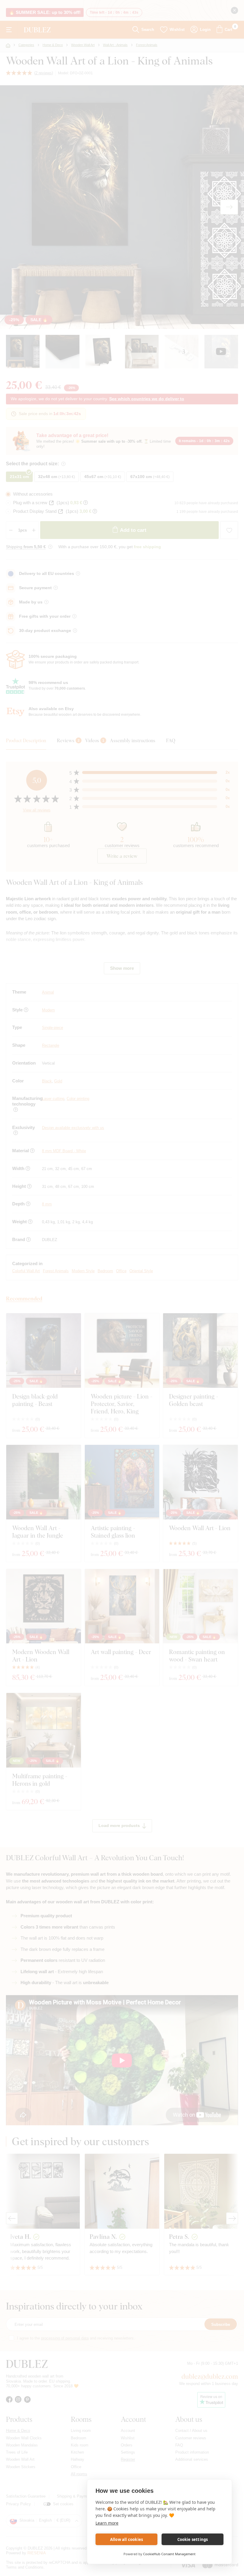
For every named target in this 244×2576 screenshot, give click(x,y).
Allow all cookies (126, 2539)
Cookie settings (193, 2539)
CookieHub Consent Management (169, 2554)
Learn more (107, 2523)
